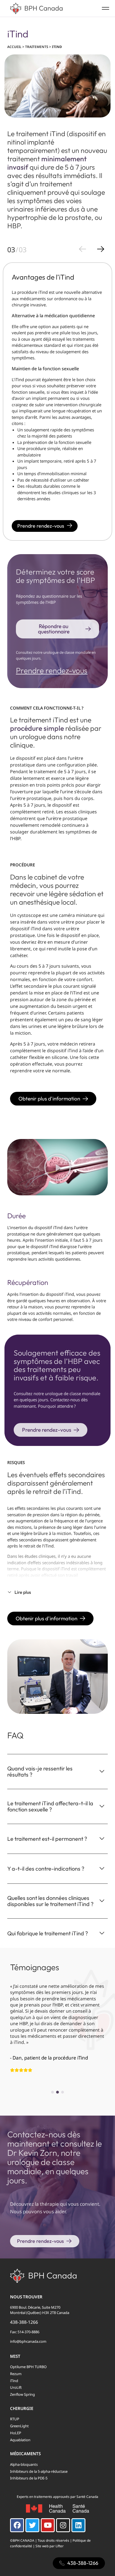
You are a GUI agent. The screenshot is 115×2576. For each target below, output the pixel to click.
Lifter (60, 2546)
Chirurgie (22, 2408)
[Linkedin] (78, 2525)
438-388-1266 (24, 2322)
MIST (15, 2356)
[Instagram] (63, 2525)
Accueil (14, 47)
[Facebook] (17, 2525)
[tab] (57, 1766)
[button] (57, 1167)
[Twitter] (32, 2525)
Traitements (37, 47)
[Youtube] (48, 2525)
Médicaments (25, 2454)
